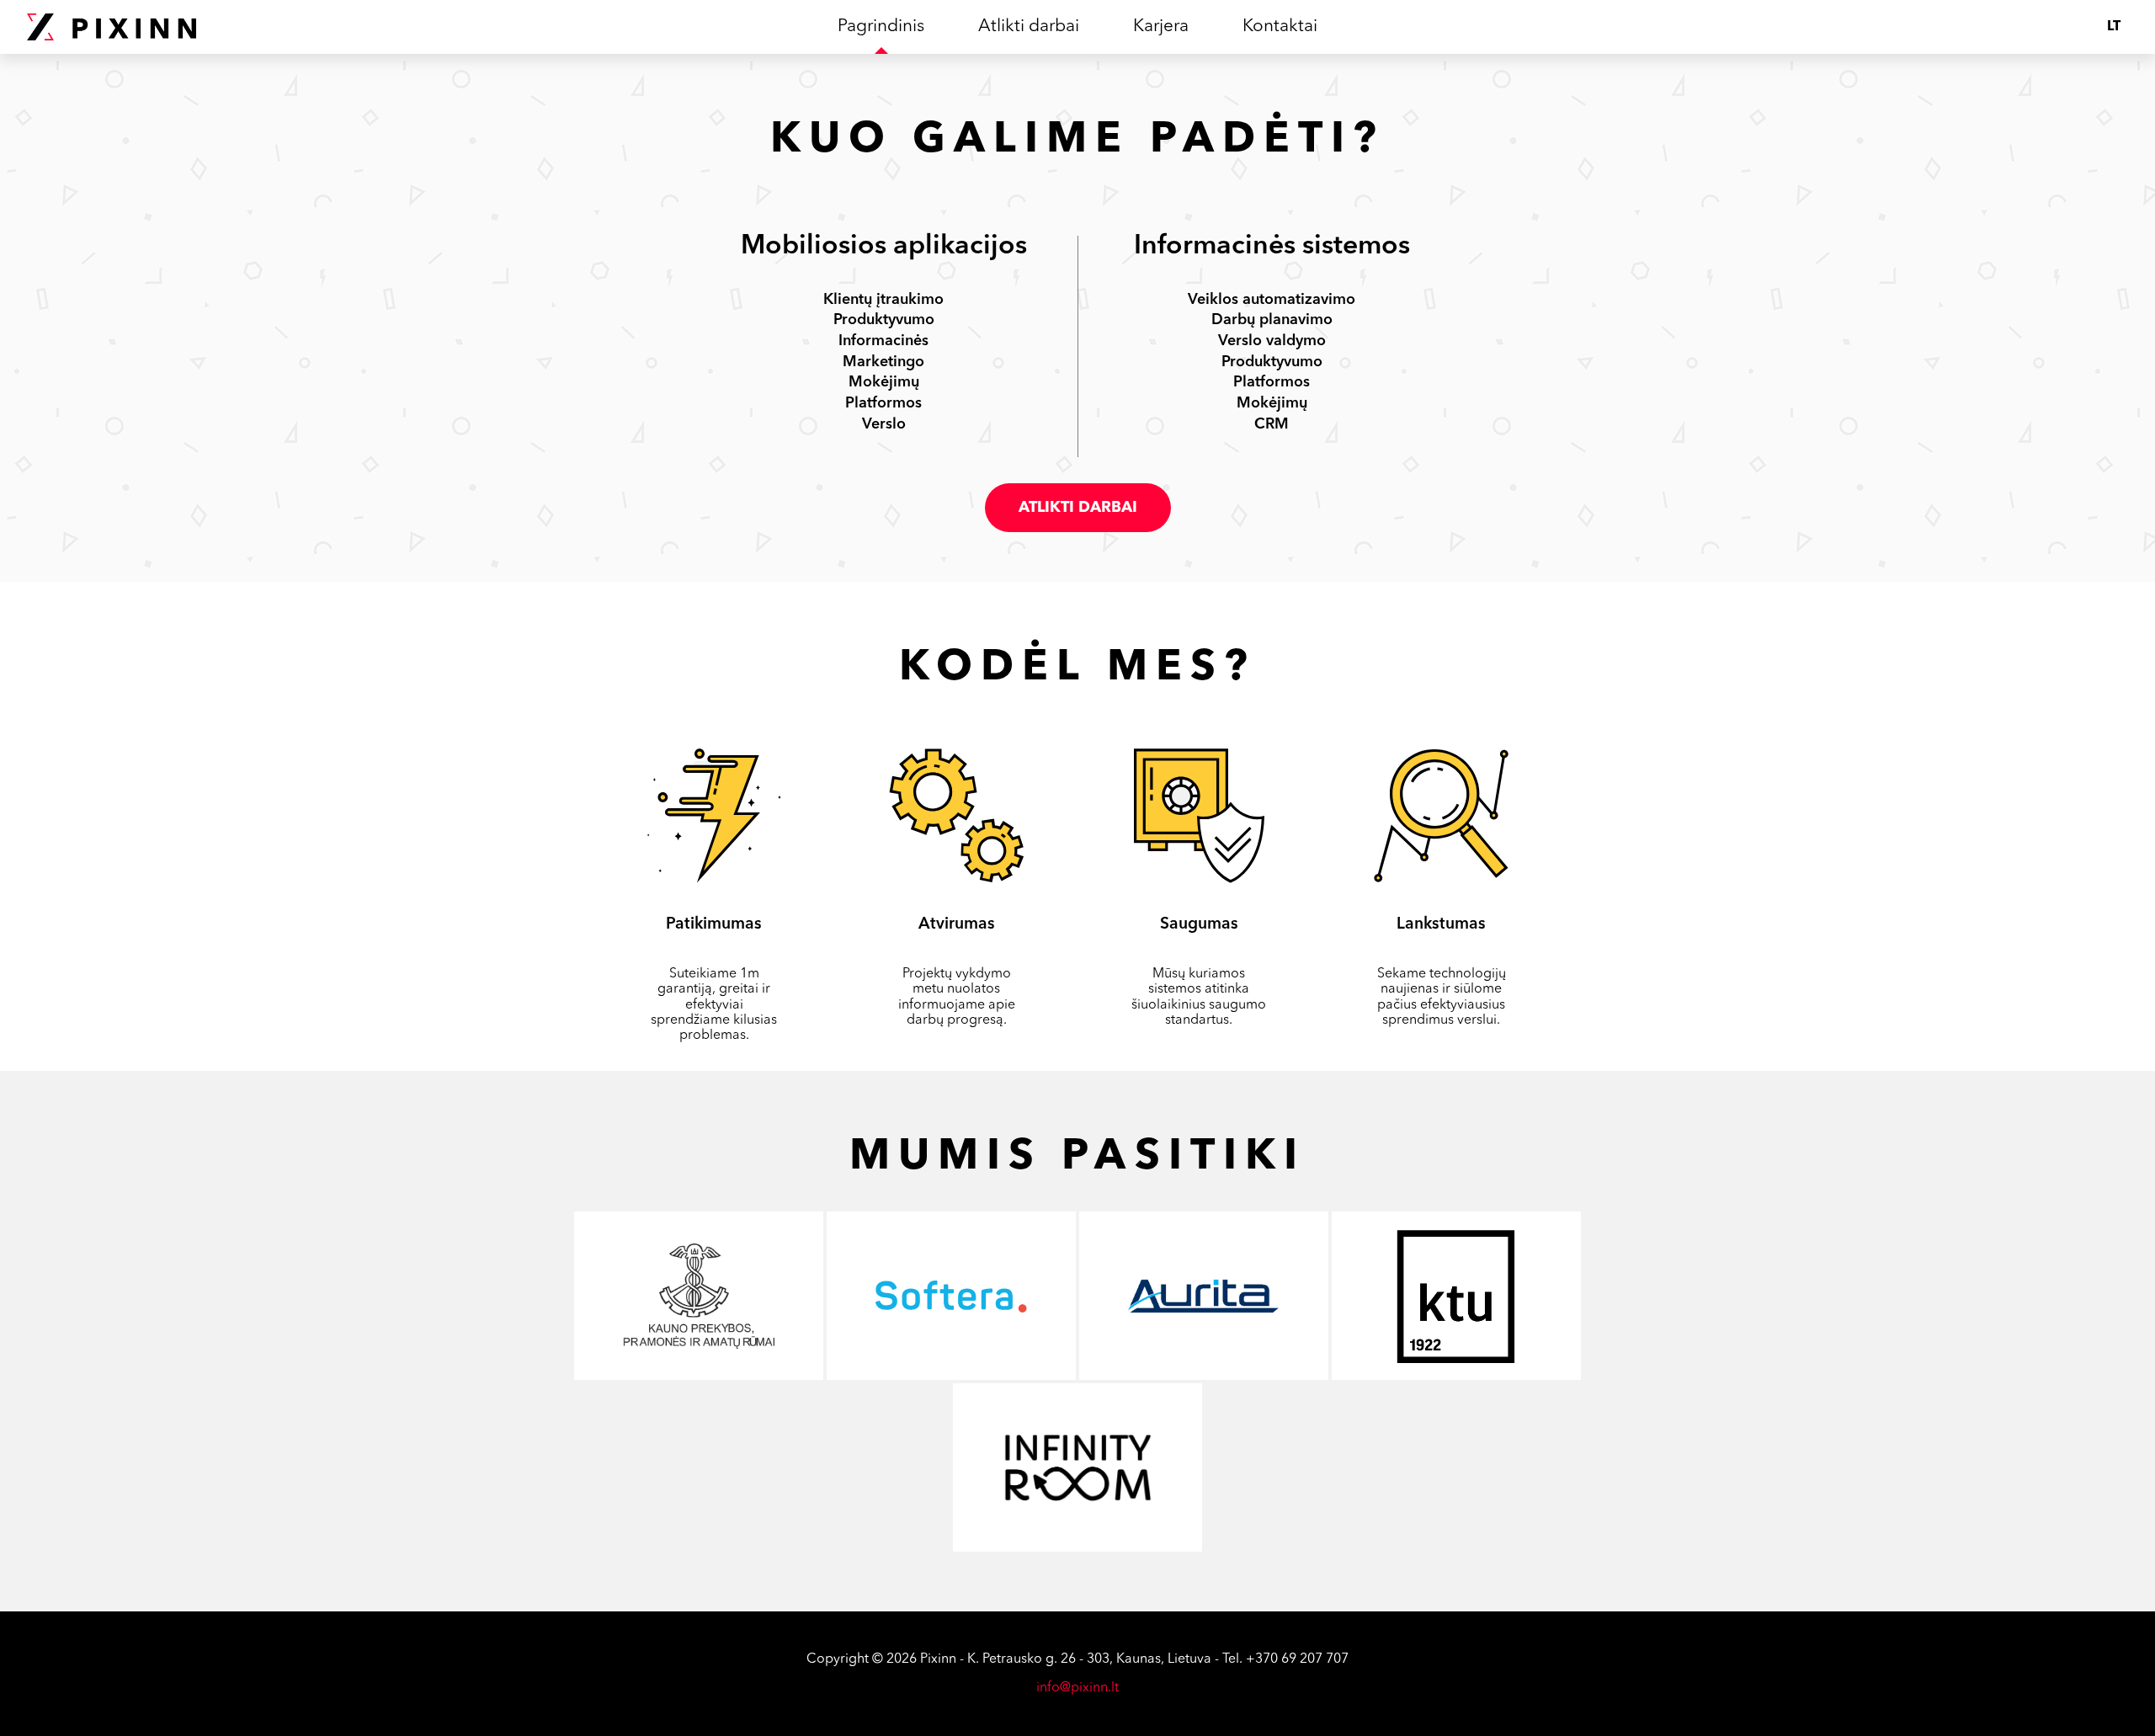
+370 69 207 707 (1297, 1659)
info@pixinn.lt (1077, 1688)
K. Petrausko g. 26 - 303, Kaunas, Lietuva (1089, 1659)
